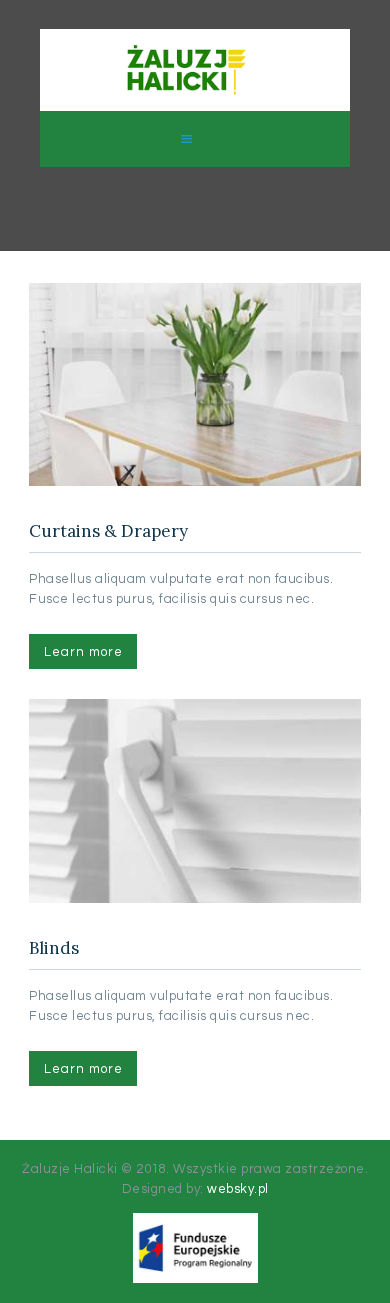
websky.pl (238, 1189)
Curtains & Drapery (108, 531)
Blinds (54, 948)
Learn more (83, 652)
